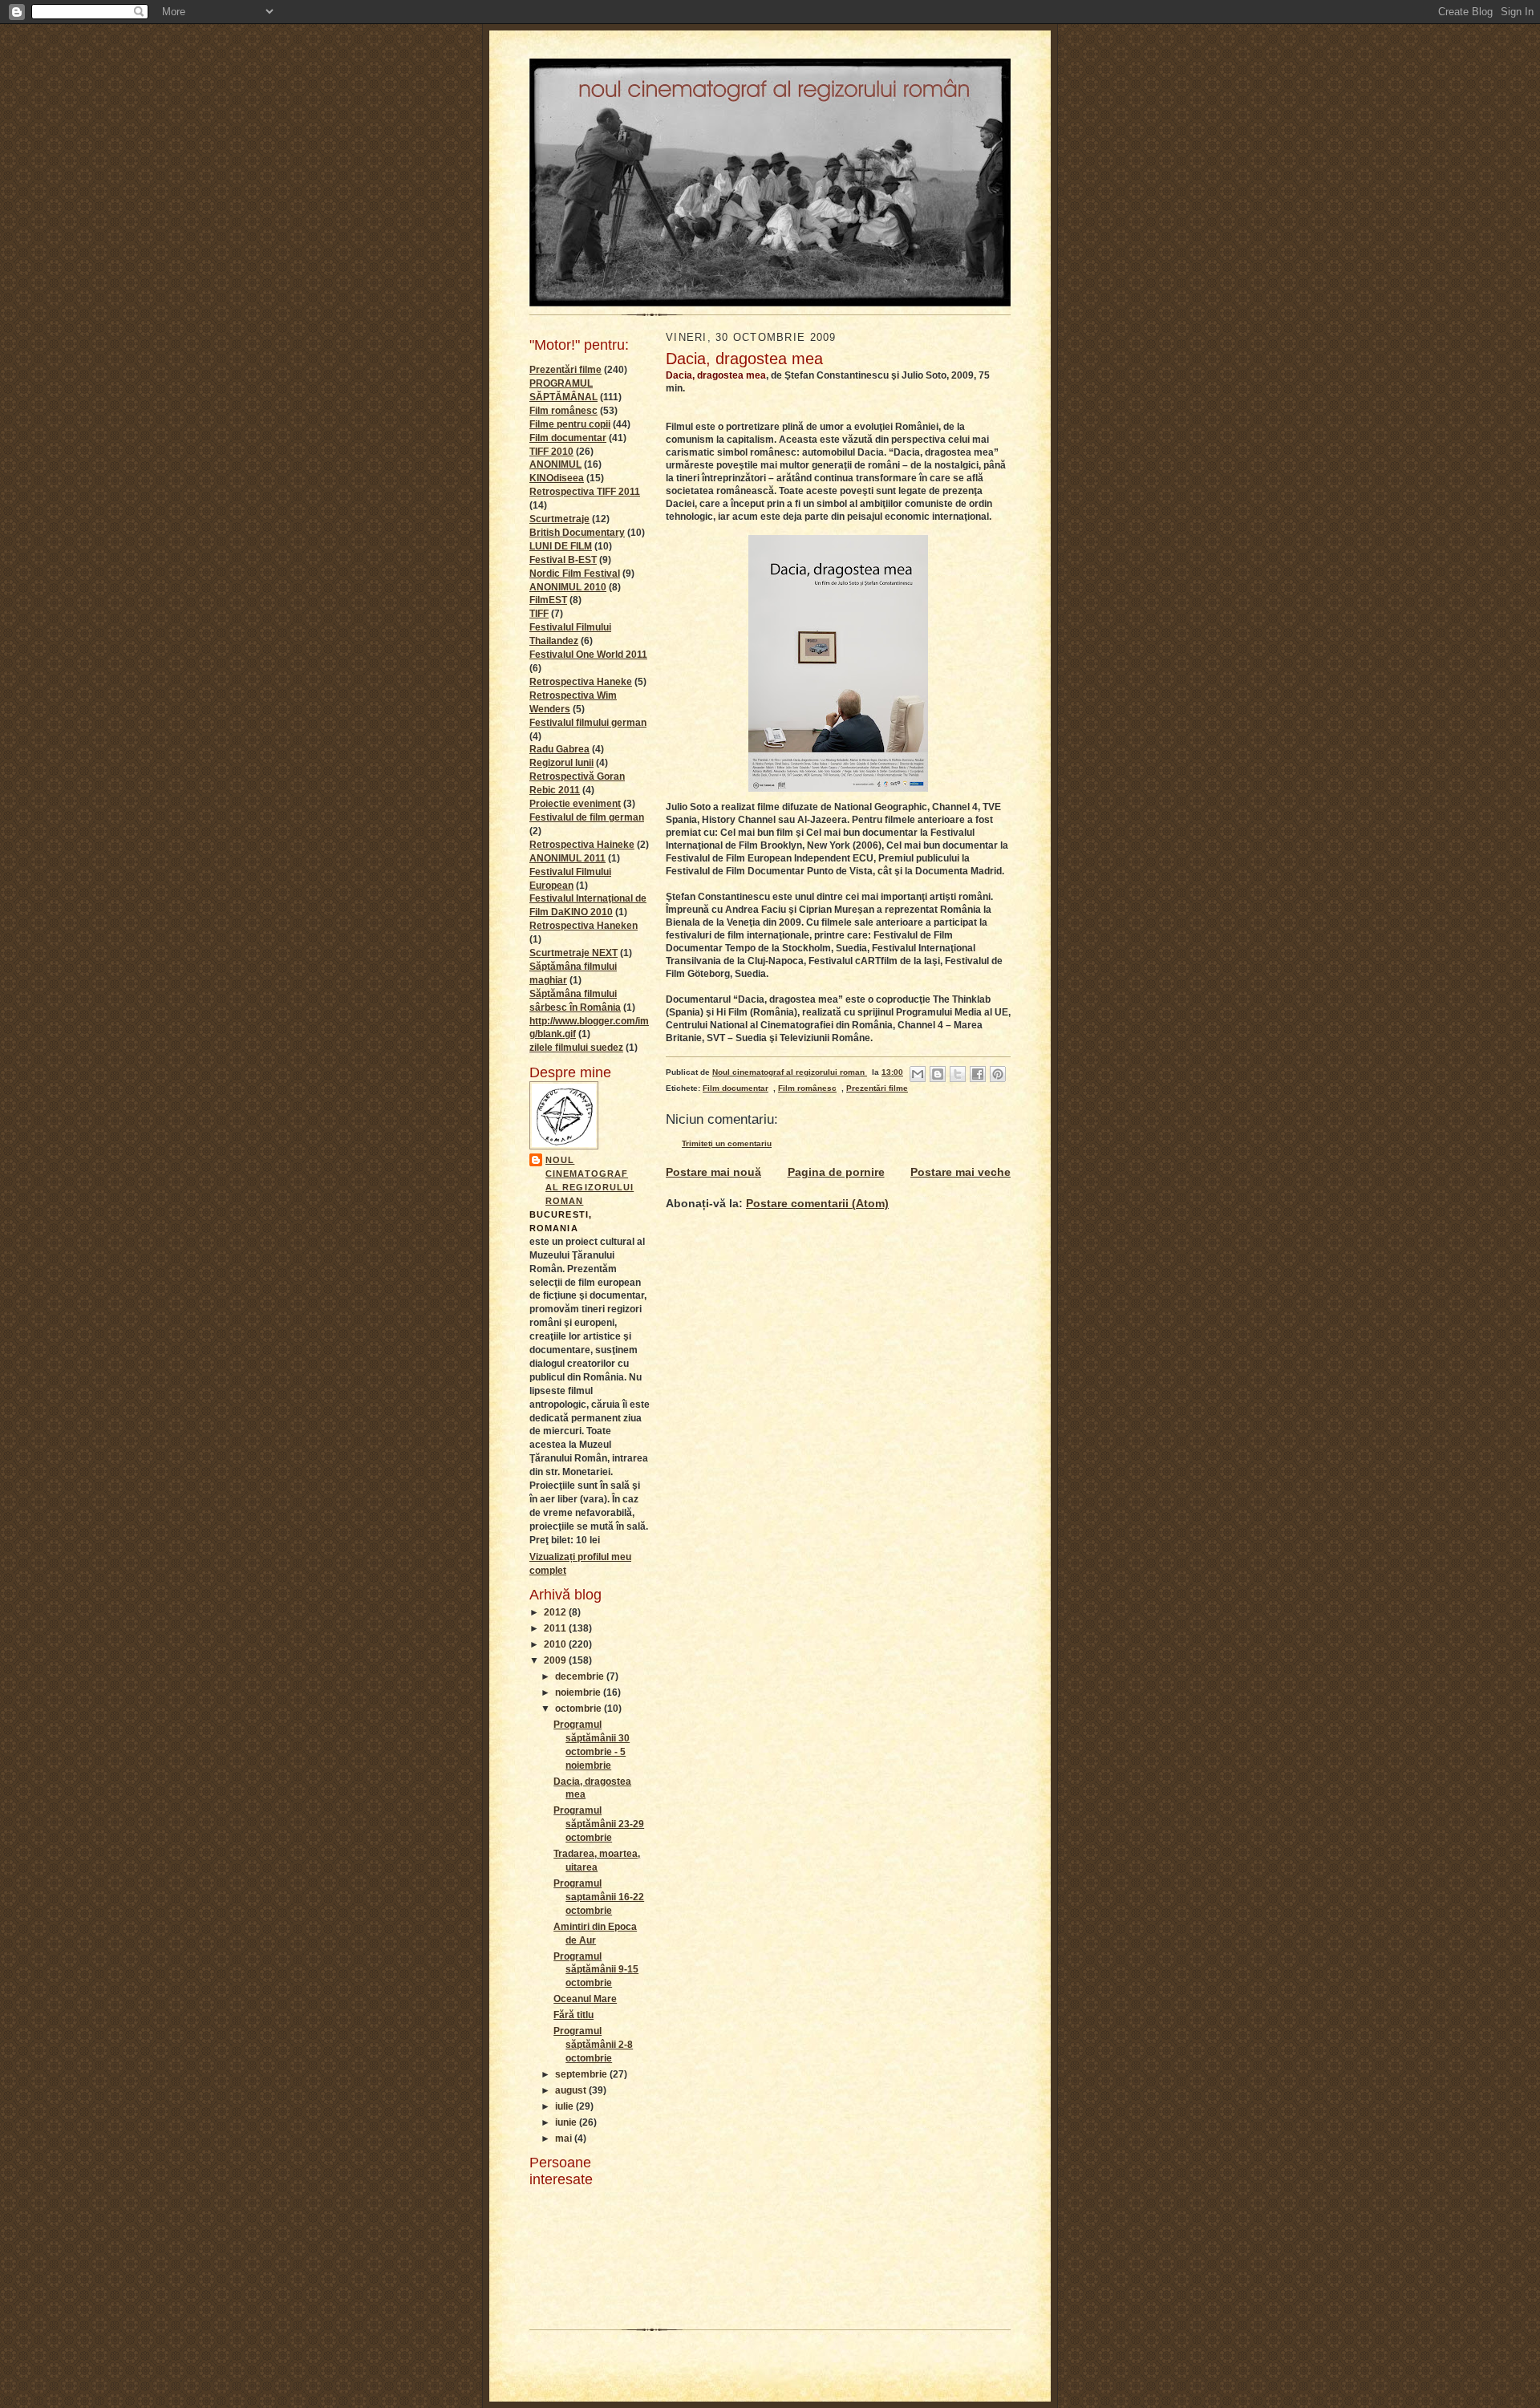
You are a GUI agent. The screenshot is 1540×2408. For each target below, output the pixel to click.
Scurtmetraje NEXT (573, 953)
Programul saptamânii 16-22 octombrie (599, 1897)
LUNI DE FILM (561, 546)
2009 (556, 1660)
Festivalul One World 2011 (588, 655)
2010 (556, 1644)
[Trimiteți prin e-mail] (918, 1074)
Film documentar (568, 438)
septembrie (582, 2074)
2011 (556, 1628)
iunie (567, 2122)
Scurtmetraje (559, 519)
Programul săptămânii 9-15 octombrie (596, 1970)
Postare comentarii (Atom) (817, 1203)
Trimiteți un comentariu (727, 1143)
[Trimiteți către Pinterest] (998, 1074)
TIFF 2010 (551, 452)
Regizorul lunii (561, 763)
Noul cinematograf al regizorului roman (590, 1180)
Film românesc (563, 411)
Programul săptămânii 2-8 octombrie (593, 2045)
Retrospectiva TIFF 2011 (585, 492)
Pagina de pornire (836, 1172)
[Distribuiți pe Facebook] (978, 1074)
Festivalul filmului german (588, 723)
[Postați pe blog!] (938, 1074)
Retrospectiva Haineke (582, 845)
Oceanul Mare (585, 1999)
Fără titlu (573, 2015)
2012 (556, 1612)
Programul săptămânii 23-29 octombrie (599, 1824)
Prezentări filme (565, 370)
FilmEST (548, 600)
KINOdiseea (557, 478)
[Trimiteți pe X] (958, 1074)
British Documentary (577, 533)
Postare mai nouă (713, 1172)
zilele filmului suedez (576, 1048)
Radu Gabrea (559, 749)
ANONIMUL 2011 (567, 858)
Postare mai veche (960, 1172)
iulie (565, 2106)
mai (565, 2138)
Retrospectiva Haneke (581, 682)
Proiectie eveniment (575, 804)
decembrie (581, 1676)
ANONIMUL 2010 (568, 587)
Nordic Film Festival (575, 574)
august (572, 2090)
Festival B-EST (563, 560)
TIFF (539, 614)
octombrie (580, 1709)
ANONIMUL (555, 464)
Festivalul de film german (587, 817)
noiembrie (579, 1692)
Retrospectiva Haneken (584, 926)
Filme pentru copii (570, 424)
